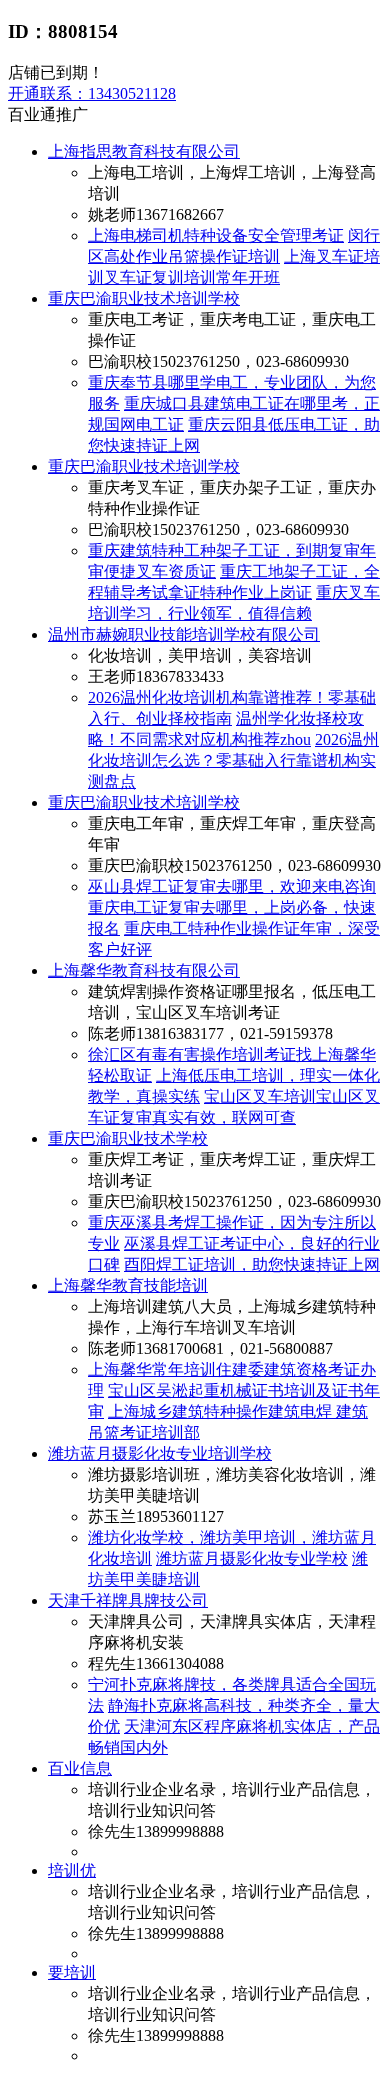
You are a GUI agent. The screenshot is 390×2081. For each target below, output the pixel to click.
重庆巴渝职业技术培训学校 (144, 298)
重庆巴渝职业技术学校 (128, 1138)
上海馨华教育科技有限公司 (144, 970)
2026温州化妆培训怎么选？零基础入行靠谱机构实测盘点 (233, 760)
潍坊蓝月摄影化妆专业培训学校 (160, 1453)
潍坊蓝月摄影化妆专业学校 (252, 1558)
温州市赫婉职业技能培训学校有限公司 (184, 634)
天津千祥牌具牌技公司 (128, 1600)
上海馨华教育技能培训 (128, 1285)
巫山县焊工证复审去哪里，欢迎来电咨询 (232, 886)
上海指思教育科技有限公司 (144, 151)
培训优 (72, 1870)
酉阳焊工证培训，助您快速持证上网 (252, 1264)
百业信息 (80, 1768)
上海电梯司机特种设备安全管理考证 (216, 235)
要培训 (72, 1972)
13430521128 (92, 93)
